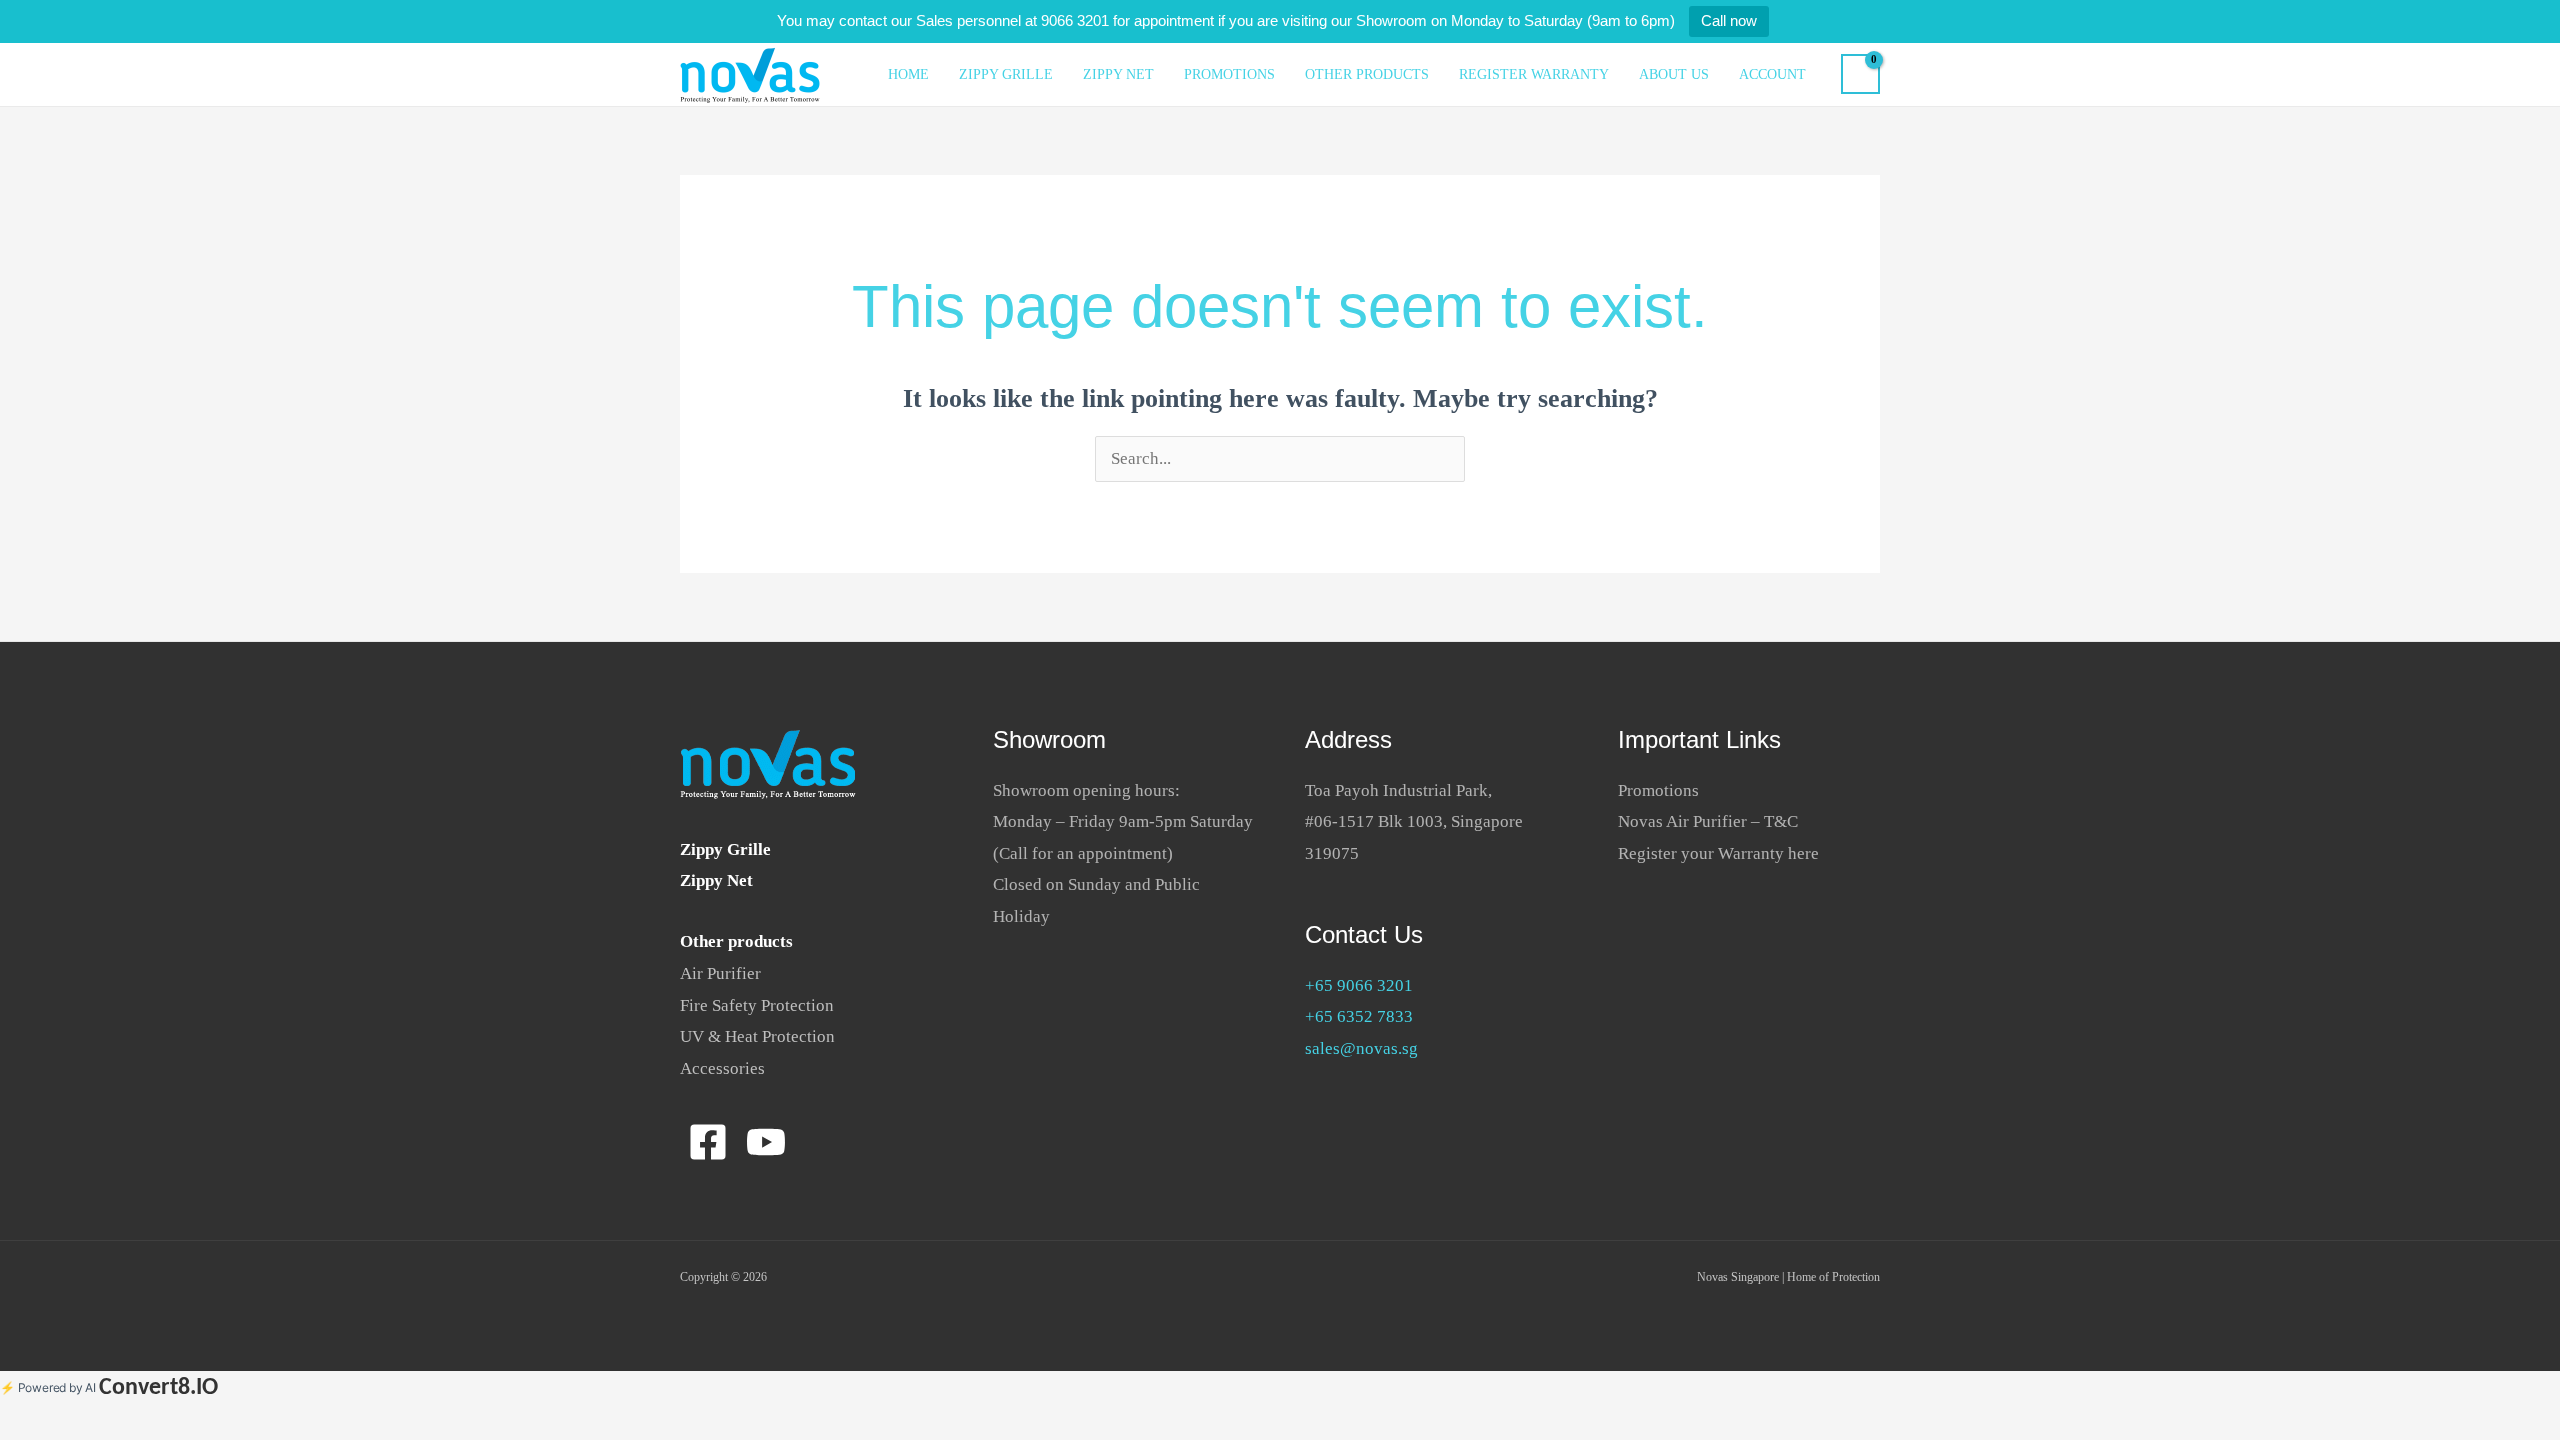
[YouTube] (766, 1142)
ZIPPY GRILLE (1006, 74)
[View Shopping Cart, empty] (1860, 74)
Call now (1729, 20)
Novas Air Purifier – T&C (1708, 821)
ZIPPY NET (1118, 74)
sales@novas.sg (1361, 1048)
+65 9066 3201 (1359, 985)
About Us (1674, 74)
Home (908, 74)
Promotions (1229, 74)
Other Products (1367, 74)
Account (1772, 74)
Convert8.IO (158, 1388)
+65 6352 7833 (1359, 1016)
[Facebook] (708, 1142)
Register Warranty (1534, 74)
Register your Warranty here (1718, 853)
